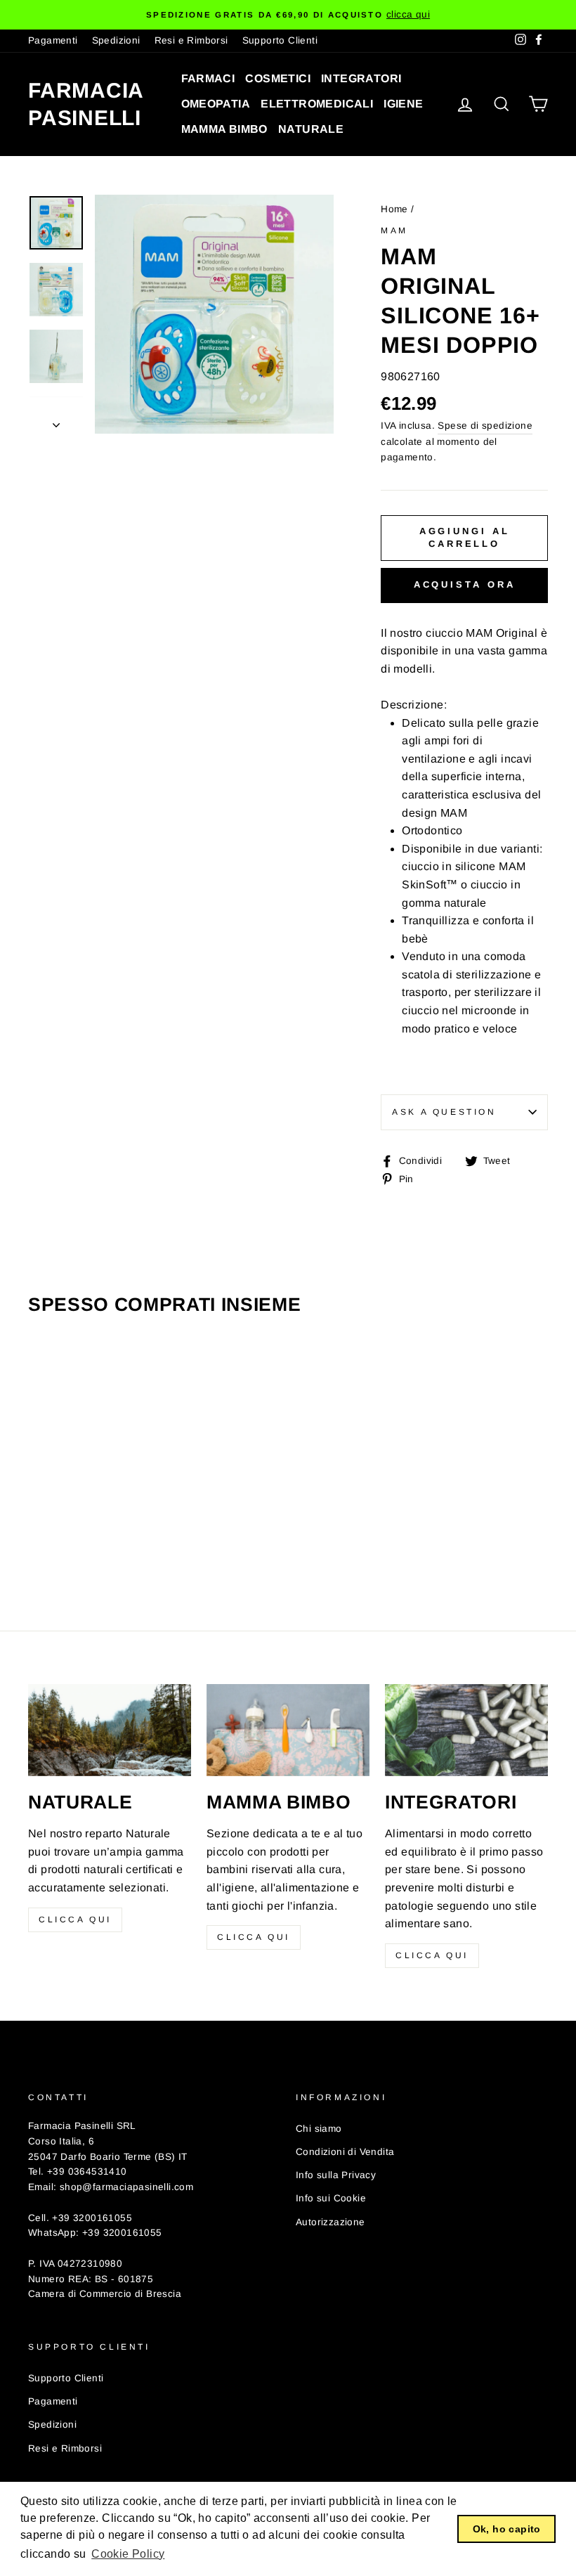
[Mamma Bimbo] (288, 1730)
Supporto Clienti (280, 40)
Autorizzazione (330, 2222)
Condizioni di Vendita (345, 2152)
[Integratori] (466, 1730)
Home (394, 209)
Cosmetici (278, 78)
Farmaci (208, 78)
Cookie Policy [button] (128, 2554)
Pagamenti (53, 40)
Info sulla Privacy (336, 2175)
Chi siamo (319, 2129)
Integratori (361, 78)
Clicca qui (75, 1920)
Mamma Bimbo (224, 129)
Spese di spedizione (485, 426)
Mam (394, 231)
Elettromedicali (317, 104)
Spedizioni (116, 40)
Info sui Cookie (331, 2198)
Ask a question (444, 1112)
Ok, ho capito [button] (507, 2529)
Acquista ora (465, 584)
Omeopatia (216, 104)
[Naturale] (110, 1730)
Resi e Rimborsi (191, 40)
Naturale (311, 129)
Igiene (403, 104)
